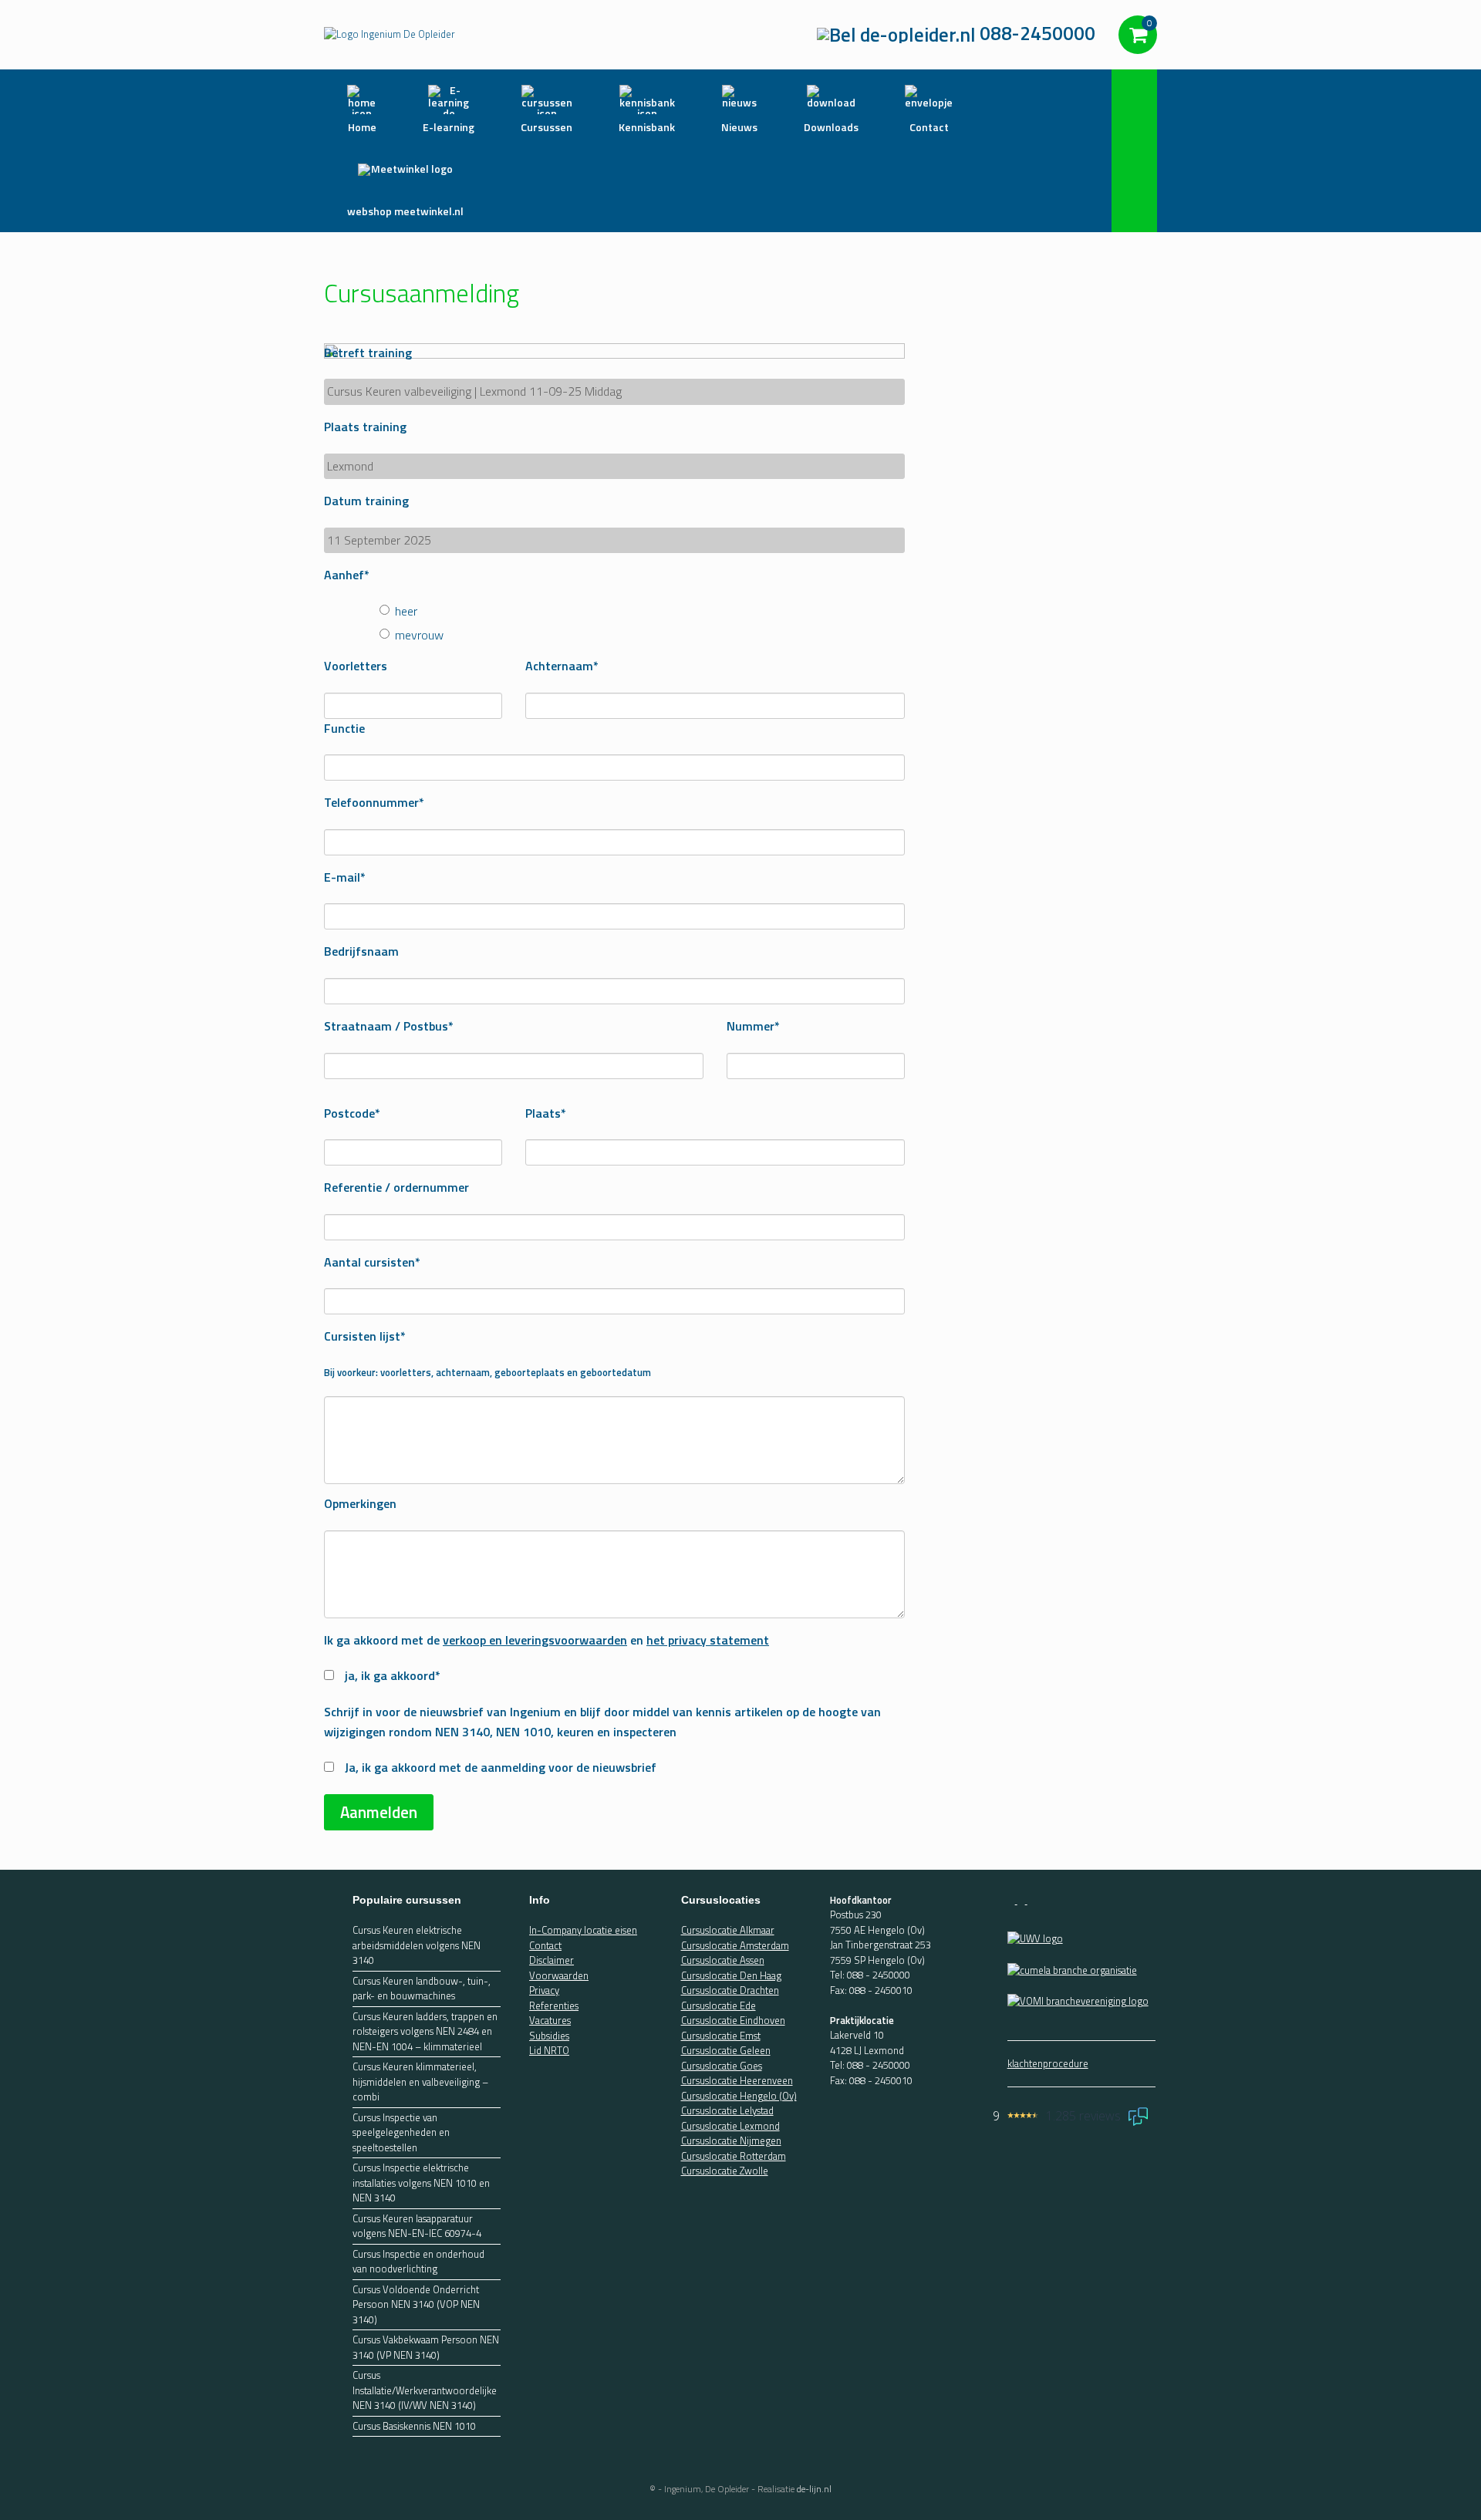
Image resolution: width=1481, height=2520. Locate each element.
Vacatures (550, 2020)
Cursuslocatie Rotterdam (734, 2156)
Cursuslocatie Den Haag (731, 1975)
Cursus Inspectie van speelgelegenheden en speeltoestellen (401, 2133)
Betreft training (368, 353)
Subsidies (549, 2036)
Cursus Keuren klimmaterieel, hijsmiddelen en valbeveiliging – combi (420, 2082)
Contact (545, 1945)
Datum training (366, 501)
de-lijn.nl (814, 2489)
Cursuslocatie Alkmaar (728, 1930)
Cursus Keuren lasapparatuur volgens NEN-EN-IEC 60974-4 (417, 2227)
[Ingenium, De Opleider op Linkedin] (1031, 1900)
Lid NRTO (549, 2050)
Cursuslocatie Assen (723, 1960)
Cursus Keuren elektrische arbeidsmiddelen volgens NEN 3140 (417, 1945)
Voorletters (356, 666)
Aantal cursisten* (372, 1262)
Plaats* (546, 1113)
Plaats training (365, 427)
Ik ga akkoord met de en (547, 1640)
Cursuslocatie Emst (721, 2036)
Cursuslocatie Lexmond (730, 2126)
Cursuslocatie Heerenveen (737, 2080)
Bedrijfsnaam (361, 951)
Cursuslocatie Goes (722, 2066)
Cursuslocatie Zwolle (725, 2171)
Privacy (544, 1990)
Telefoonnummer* (374, 802)
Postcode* (352, 1113)
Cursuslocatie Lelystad (727, 2110)
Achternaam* (562, 666)
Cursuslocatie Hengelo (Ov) (739, 2096)
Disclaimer (552, 1960)
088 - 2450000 (879, 1975)
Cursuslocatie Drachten (730, 1990)
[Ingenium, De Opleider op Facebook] (1012, 1900)
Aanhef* (347, 575)
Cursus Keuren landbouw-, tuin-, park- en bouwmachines (422, 1989)
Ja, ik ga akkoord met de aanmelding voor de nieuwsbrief (501, 1767)
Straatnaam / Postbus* (389, 1026)
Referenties (554, 2006)
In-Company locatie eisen (583, 1930)
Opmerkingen (360, 1503)
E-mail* (345, 877)
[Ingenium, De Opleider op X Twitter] (1022, 1900)
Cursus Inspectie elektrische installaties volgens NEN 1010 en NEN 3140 (421, 2183)
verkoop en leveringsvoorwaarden (535, 1640)
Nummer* (753, 1026)
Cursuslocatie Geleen (726, 2050)
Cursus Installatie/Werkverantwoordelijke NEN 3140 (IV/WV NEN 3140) (425, 2390)
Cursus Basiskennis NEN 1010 (414, 2426)
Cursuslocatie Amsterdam (735, 1945)
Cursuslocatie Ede (719, 2006)
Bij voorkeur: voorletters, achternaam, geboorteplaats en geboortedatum (487, 1372)
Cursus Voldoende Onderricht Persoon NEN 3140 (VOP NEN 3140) (416, 2305)
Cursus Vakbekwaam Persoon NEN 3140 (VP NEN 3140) (426, 2348)
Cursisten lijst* (365, 1336)
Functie (344, 728)
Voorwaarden (559, 1975)
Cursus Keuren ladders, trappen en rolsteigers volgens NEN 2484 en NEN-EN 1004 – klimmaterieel (425, 2032)
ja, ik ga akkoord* (393, 1675)
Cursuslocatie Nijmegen (731, 2140)
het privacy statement (708, 1640)
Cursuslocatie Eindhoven (733, 2020)
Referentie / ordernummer (396, 1187)
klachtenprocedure (1048, 2063)
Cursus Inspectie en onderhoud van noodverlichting (418, 2262)
